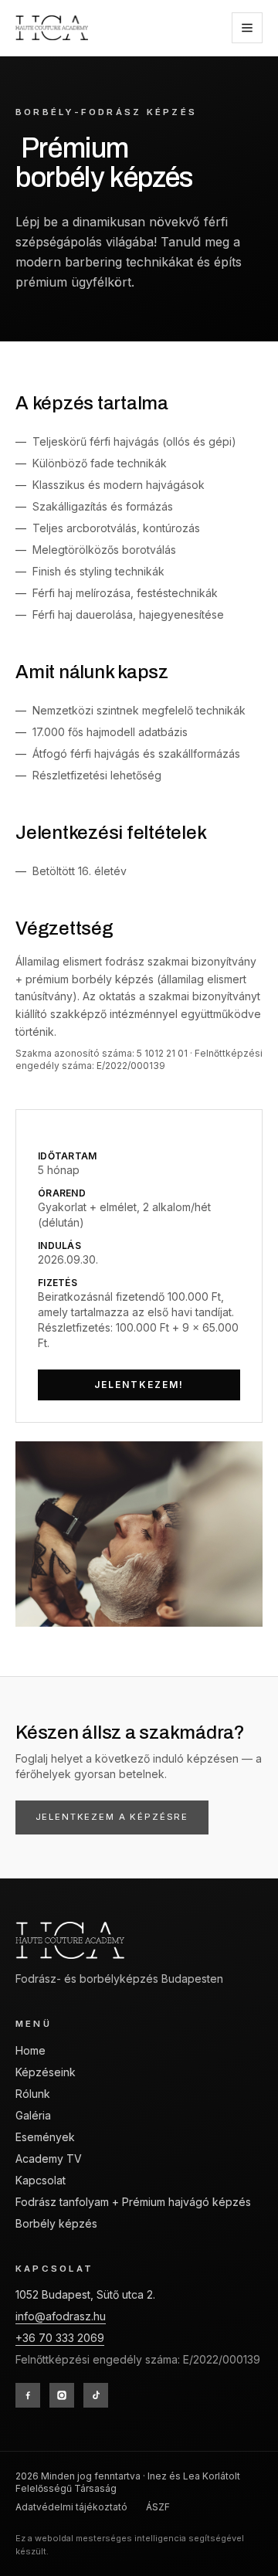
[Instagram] (62, 2395)
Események (45, 2137)
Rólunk (33, 2094)
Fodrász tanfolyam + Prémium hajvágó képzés (133, 2202)
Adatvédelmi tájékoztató (71, 2507)
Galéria (33, 2115)
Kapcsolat (41, 2180)
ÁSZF (158, 2507)
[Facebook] (28, 2395)
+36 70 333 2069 (60, 2338)
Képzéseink (46, 2072)
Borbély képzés (56, 2223)
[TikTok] (96, 2395)
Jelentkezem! (139, 1385)
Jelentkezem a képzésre (112, 1817)
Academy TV (49, 2159)
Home (31, 2050)
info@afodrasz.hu (61, 2316)
